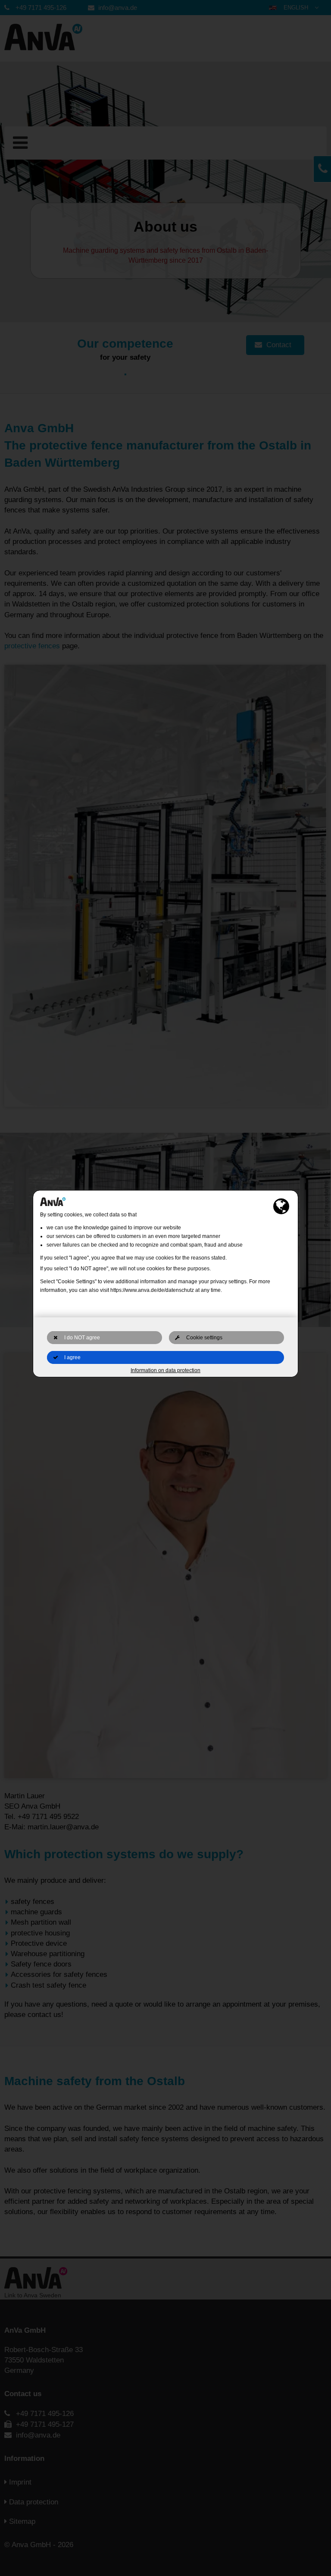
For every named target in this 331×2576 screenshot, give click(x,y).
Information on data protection (165, 1370)
